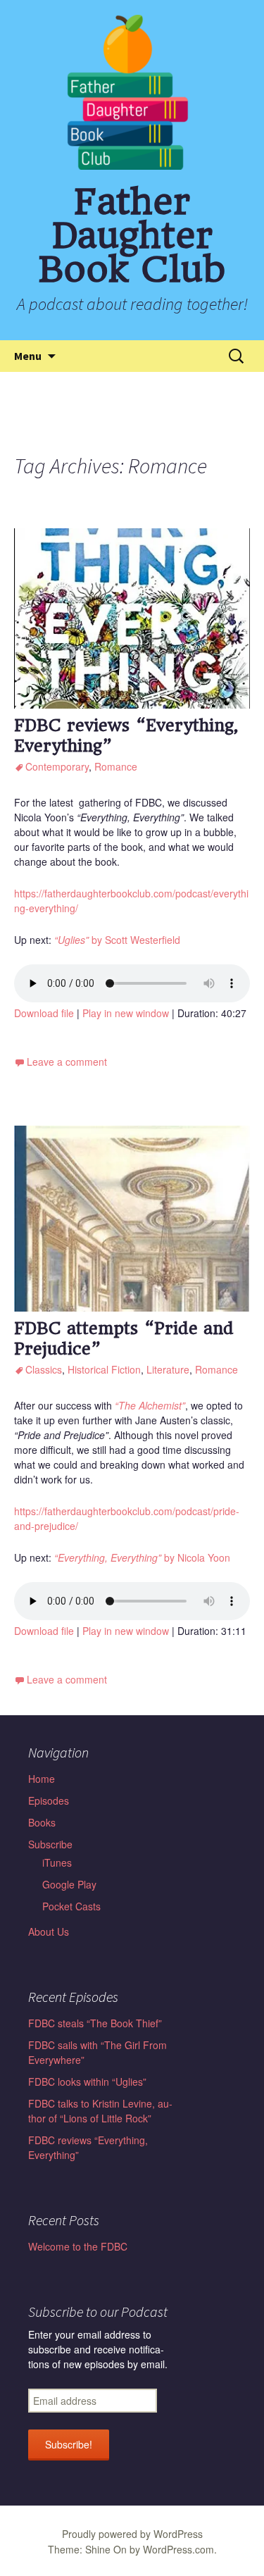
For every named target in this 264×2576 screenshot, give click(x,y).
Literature (168, 1369)
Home (42, 1779)
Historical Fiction (104, 1369)
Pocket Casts (71, 1906)
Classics (44, 1369)
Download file (44, 1013)
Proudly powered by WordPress (132, 2534)
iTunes (57, 1862)
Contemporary (57, 766)
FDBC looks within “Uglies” (87, 2082)
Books (42, 1822)
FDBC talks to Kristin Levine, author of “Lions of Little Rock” (100, 2111)
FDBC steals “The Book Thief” (95, 2023)
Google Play (69, 1884)
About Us (49, 1931)
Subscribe (50, 1844)
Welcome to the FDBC (78, 2246)
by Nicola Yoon (142, 1557)
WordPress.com (178, 2549)
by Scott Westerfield (117, 940)
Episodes (49, 1800)
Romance (116, 766)
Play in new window (126, 1013)
